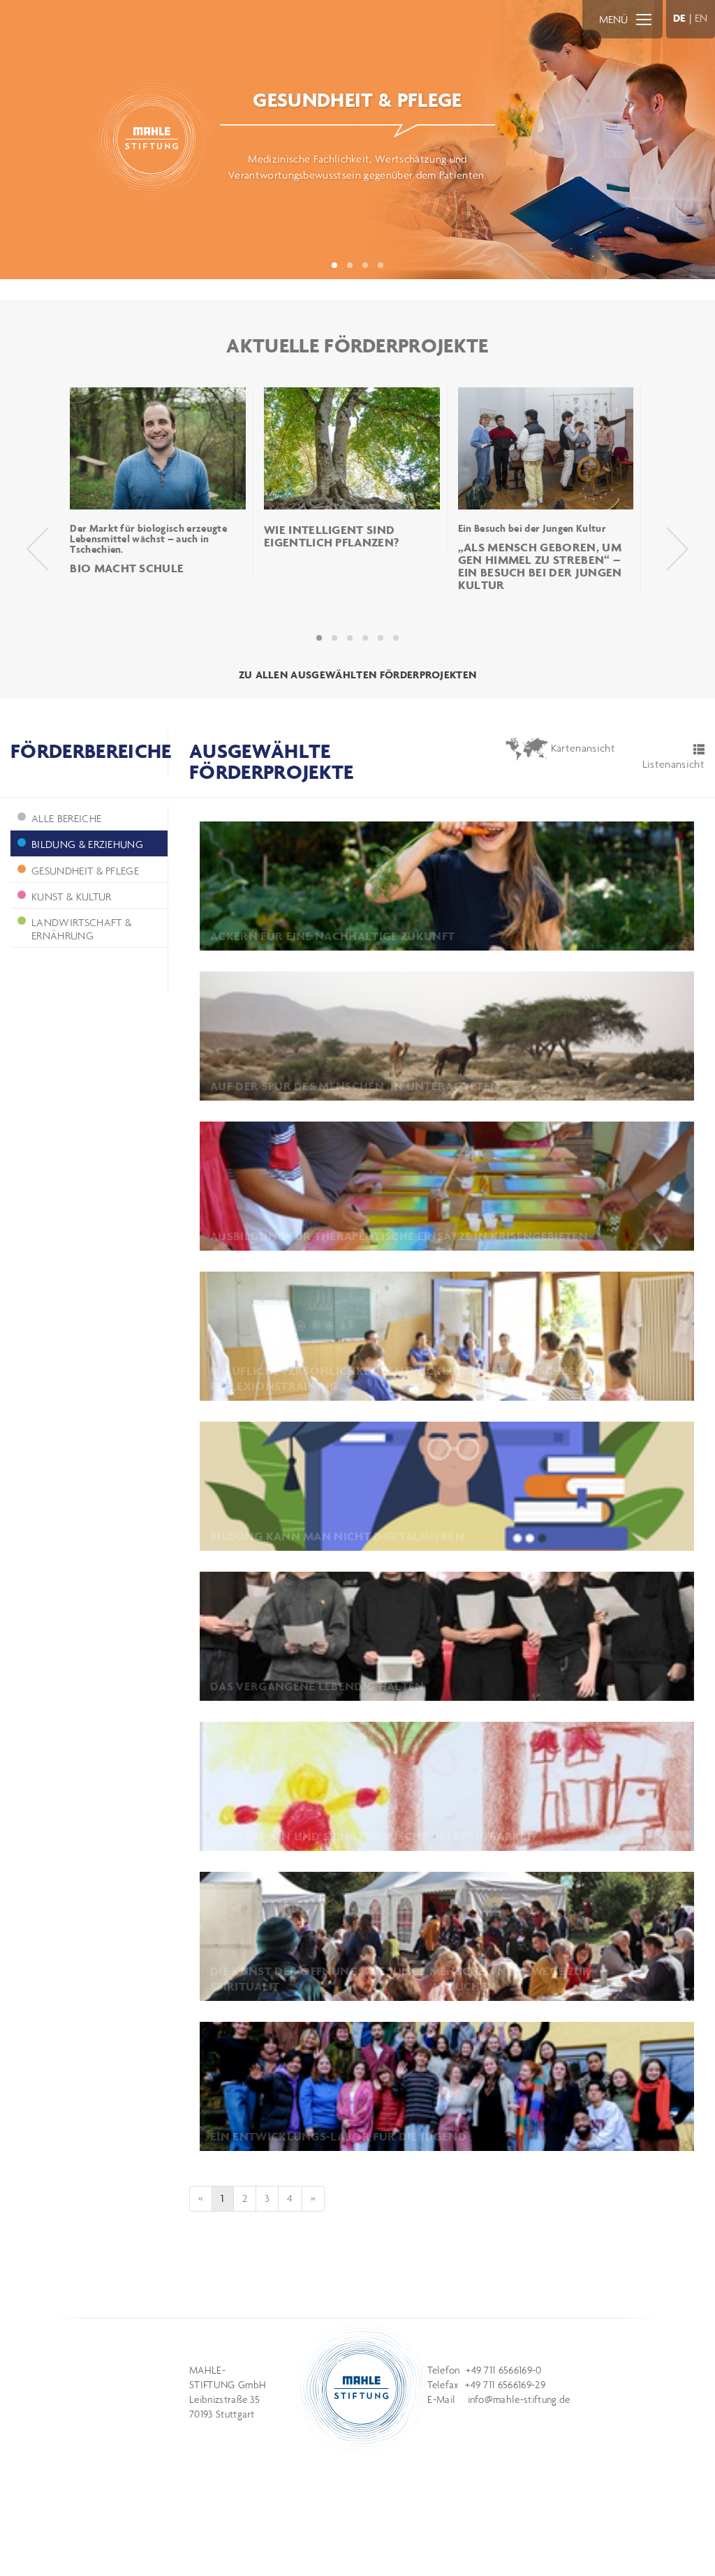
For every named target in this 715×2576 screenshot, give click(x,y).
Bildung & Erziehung (87, 844)
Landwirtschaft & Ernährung (81, 929)
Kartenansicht (582, 748)
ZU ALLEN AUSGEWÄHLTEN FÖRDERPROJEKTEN (358, 675)
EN (701, 18)
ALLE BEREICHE (66, 818)
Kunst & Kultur (71, 896)
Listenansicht (673, 764)
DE (680, 18)
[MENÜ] (644, 19)
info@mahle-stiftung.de (519, 2399)
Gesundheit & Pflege (85, 871)
